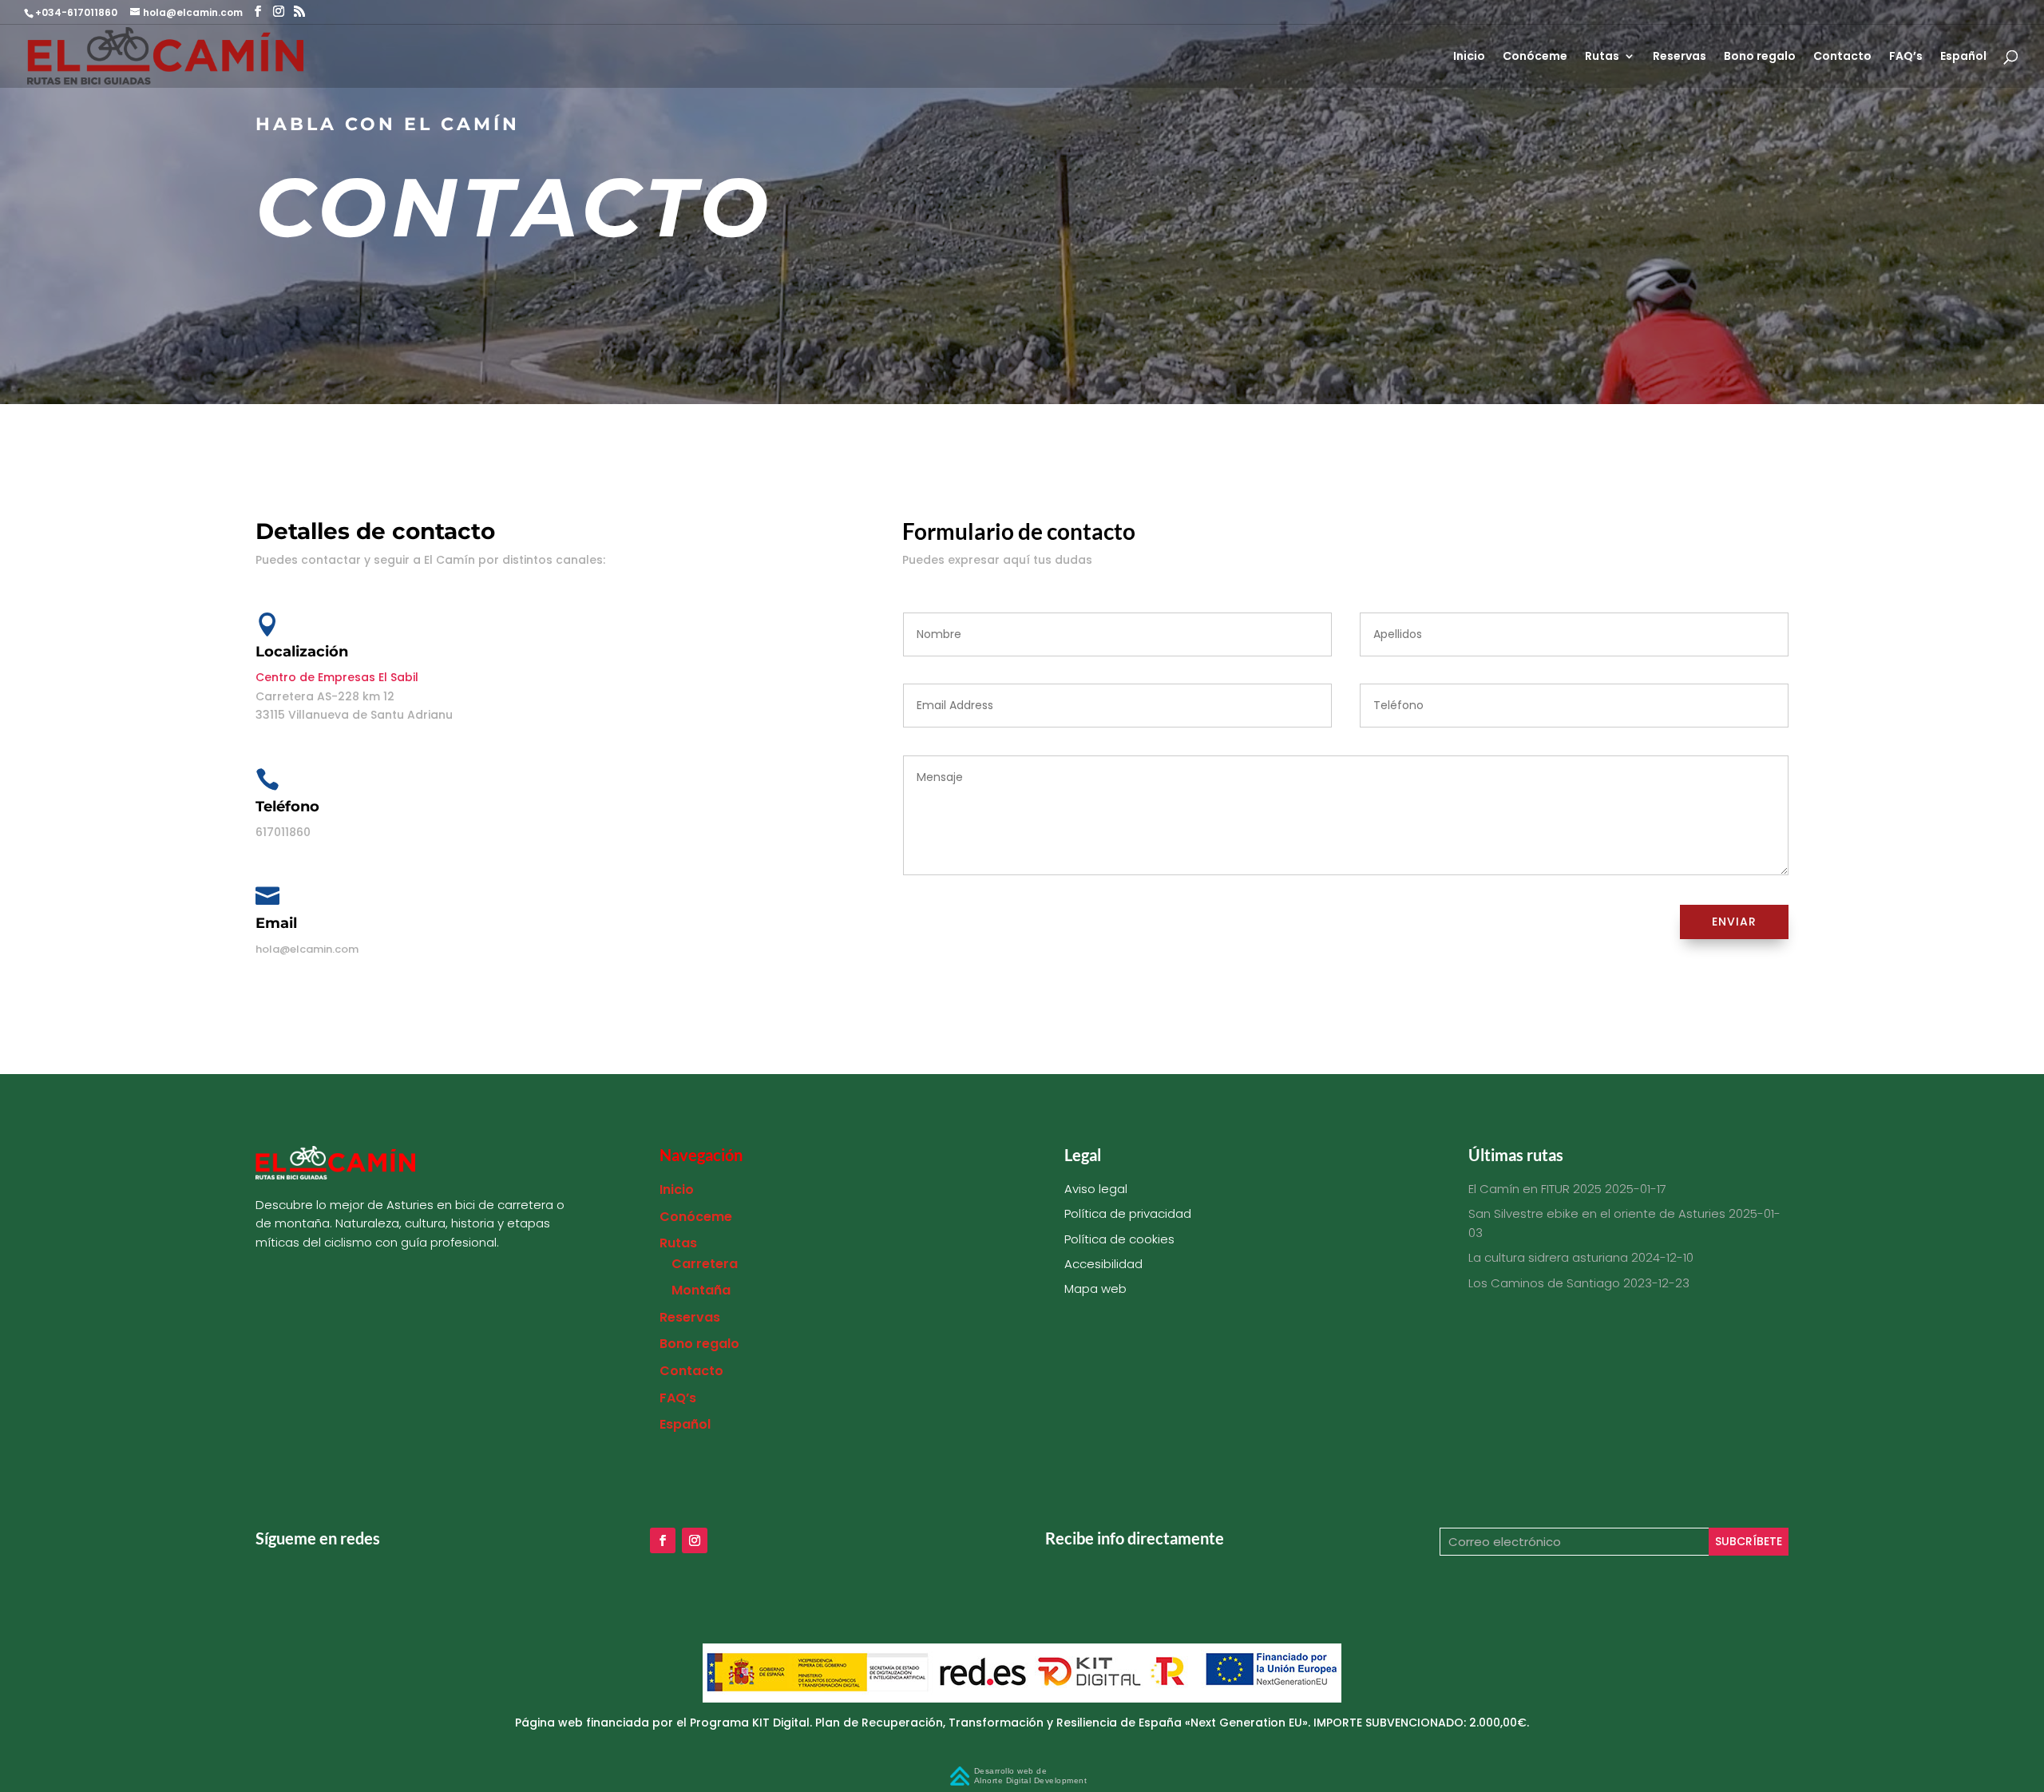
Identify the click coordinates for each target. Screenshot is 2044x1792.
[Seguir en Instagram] (695, 1540)
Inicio (1469, 57)
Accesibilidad (1103, 1264)
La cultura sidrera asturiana (1548, 1257)
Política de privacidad (1128, 1213)
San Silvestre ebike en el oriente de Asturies (1597, 1213)
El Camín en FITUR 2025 (1535, 1189)
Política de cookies (1119, 1239)
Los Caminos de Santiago (1544, 1283)
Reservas (1680, 57)
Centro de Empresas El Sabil (337, 677)
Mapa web (1095, 1288)
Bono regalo (1760, 57)
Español (1963, 57)
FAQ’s (1906, 57)
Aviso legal (1096, 1189)
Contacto (1842, 57)
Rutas (1602, 57)
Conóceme (1535, 57)
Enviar (1734, 922)
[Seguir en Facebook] (663, 1540)
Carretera (705, 1264)
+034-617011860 (77, 12)
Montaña (701, 1290)
